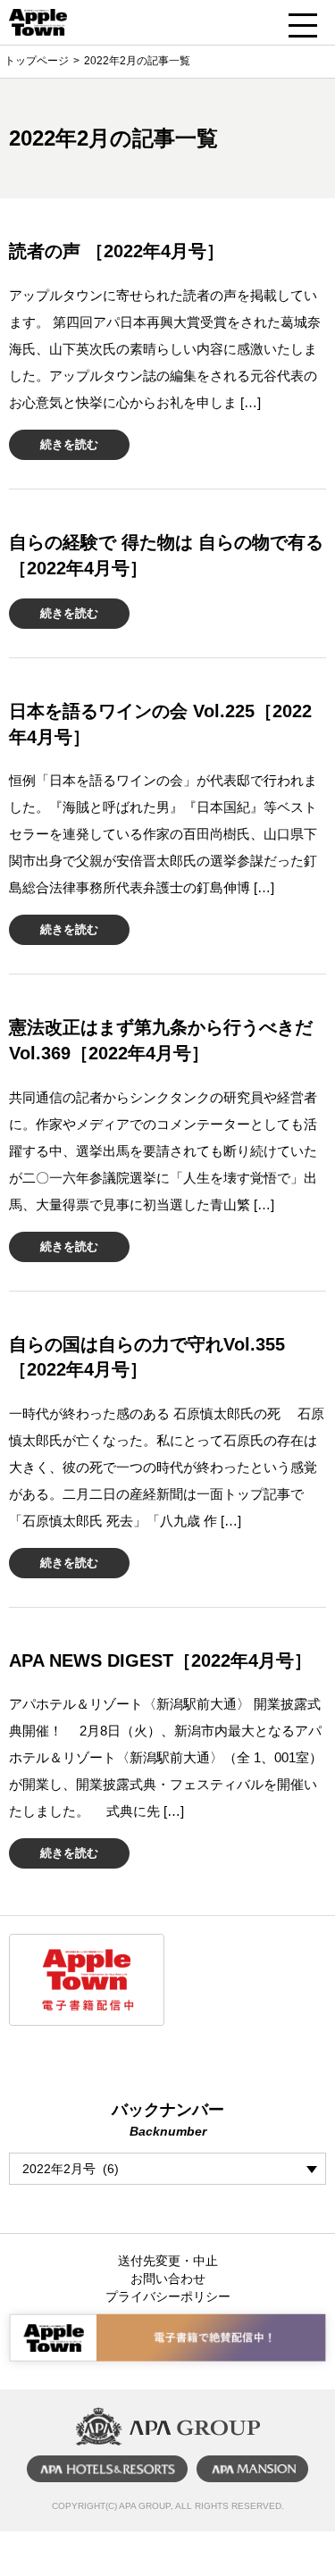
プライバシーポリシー (168, 2296)
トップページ (37, 61)
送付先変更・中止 (168, 2261)
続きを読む (69, 444)
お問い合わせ (168, 2279)
